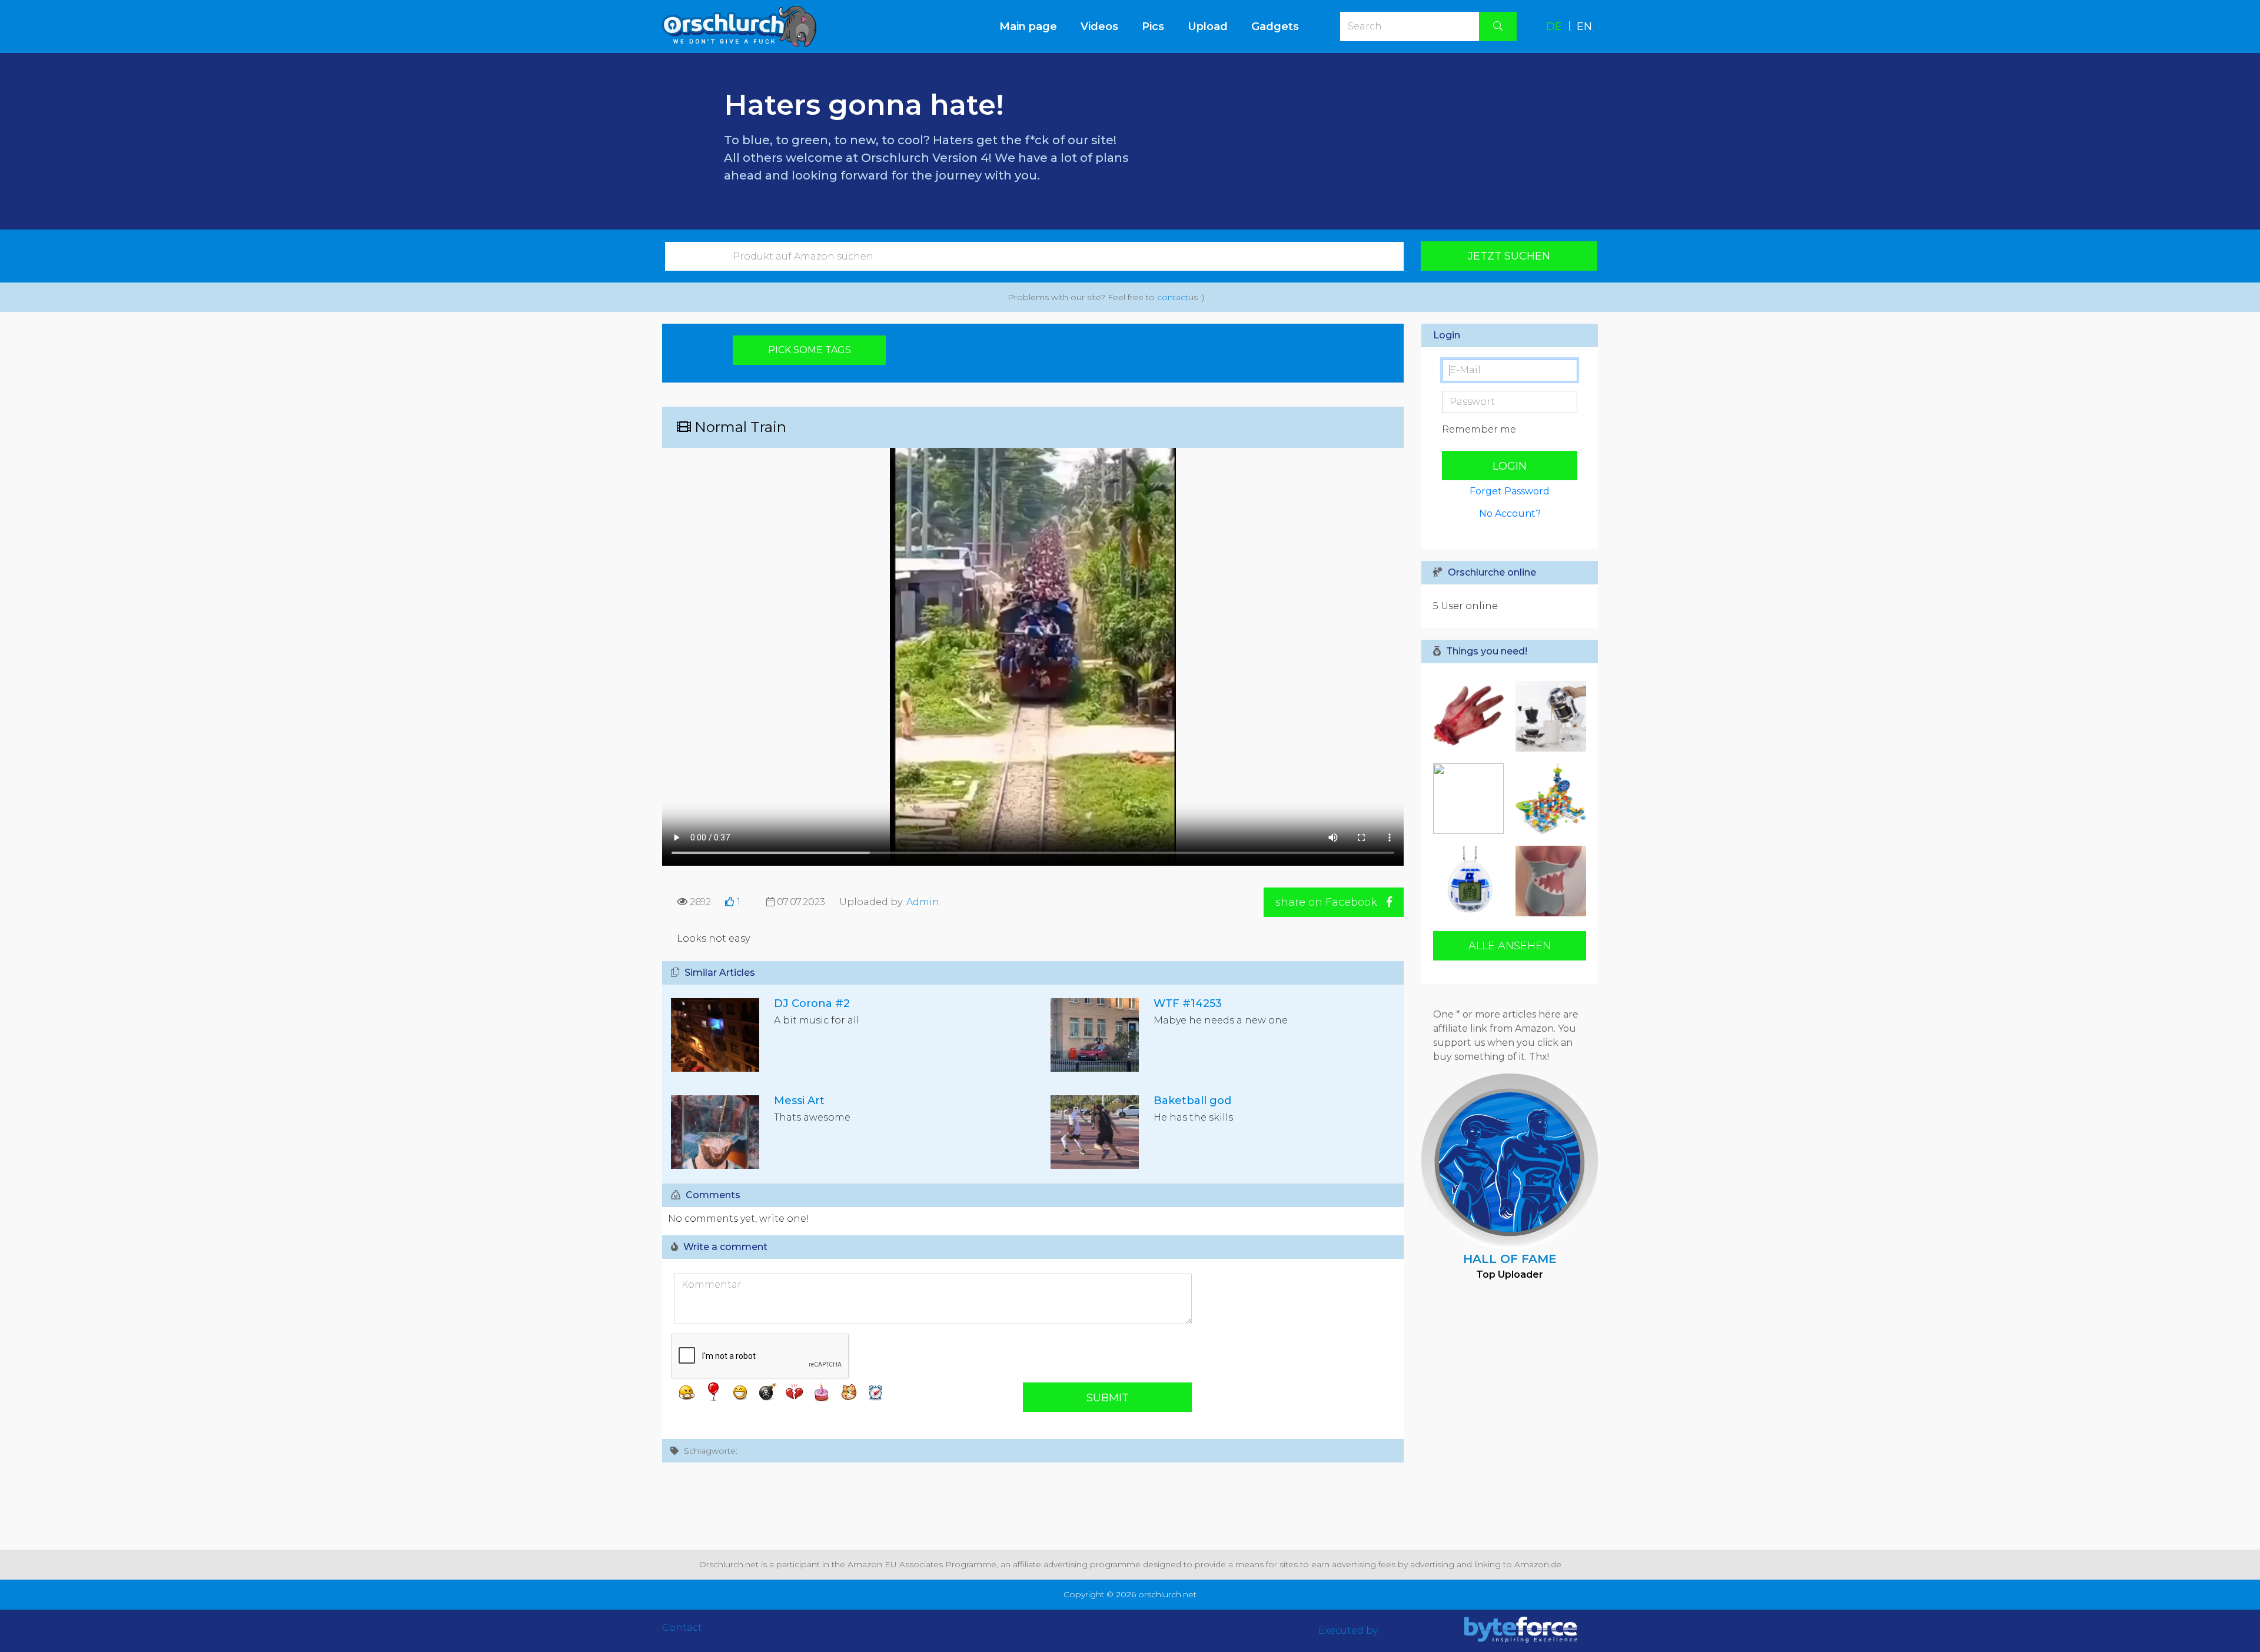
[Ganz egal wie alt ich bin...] (1548, 799)
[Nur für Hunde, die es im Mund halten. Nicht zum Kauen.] (1471, 716)
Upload (1208, 26)
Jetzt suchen (1509, 256)
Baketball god (1192, 1101)
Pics (1153, 26)
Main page (1034, 26)
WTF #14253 (1188, 1003)
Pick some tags (810, 350)
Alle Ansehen (1510, 946)
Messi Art (799, 1101)
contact (1173, 297)
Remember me (1479, 429)
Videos (1099, 26)
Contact (682, 1628)
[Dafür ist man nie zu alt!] (1471, 881)
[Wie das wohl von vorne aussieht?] (1548, 881)
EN (1584, 26)
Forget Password (1510, 491)
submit (1108, 1398)
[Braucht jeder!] (1471, 799)
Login (1510, 466)
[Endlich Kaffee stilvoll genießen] (1548, 716)
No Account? (1510, 513)
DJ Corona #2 (812, 1003)
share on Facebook (1328, 902)
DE (1554, 26)
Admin (923, 902)
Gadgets (1275, 26)
